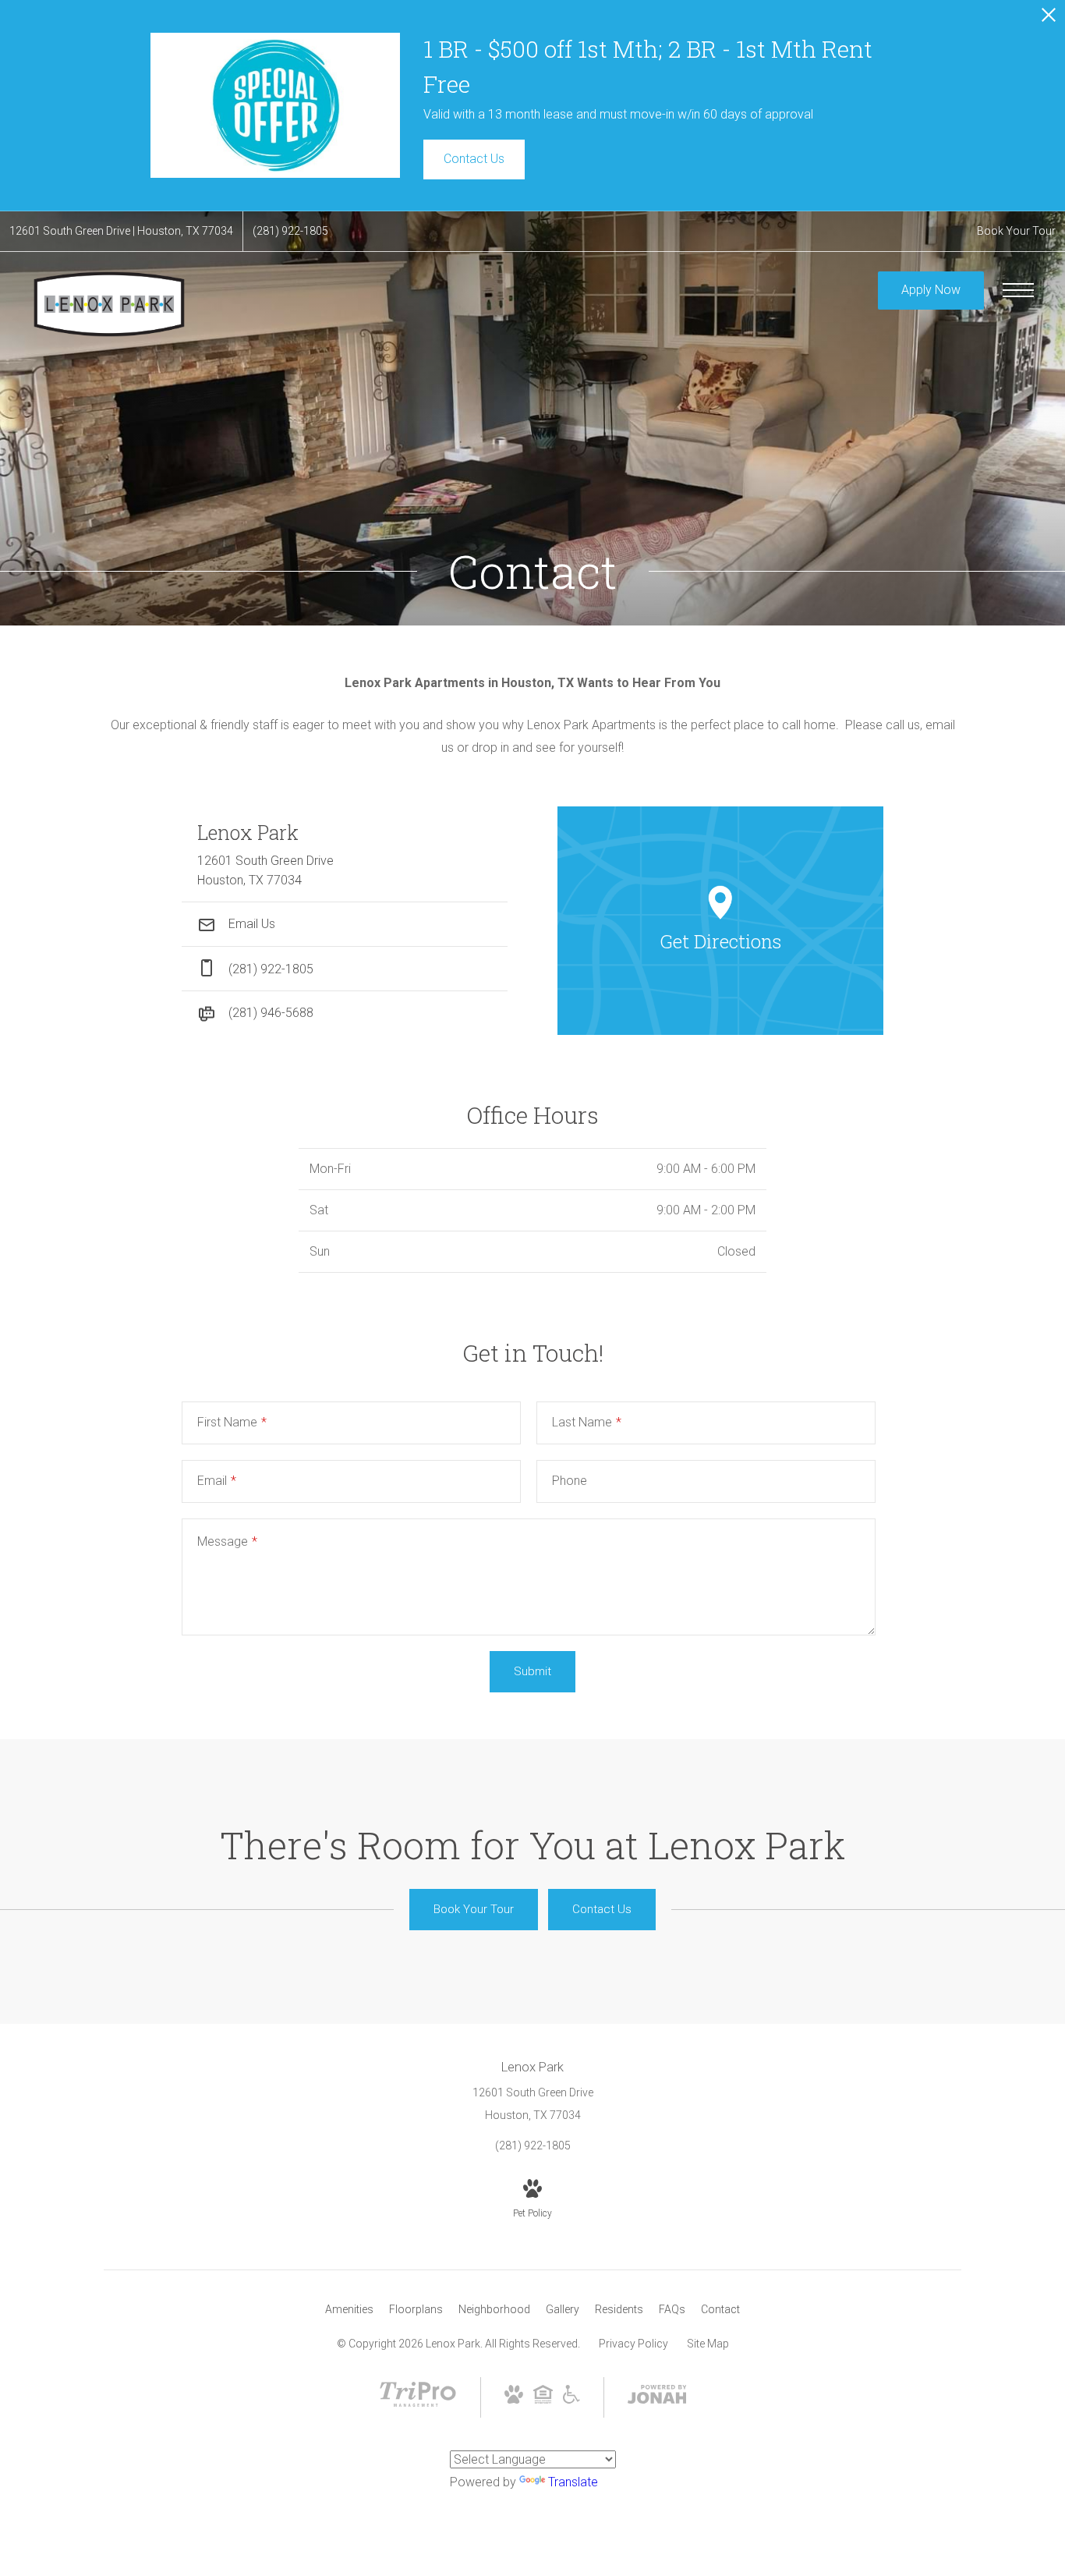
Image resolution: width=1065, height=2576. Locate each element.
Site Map (708, 2344)
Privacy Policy (633, 2344)
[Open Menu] (1018, 290)
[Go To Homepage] (109, 304)
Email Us (250, 924)
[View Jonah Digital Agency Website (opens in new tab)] (657, 2397)
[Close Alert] (1049, 19)
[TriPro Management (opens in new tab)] (418, 2408)
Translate (573, 2482)
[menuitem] (349, 2310)
